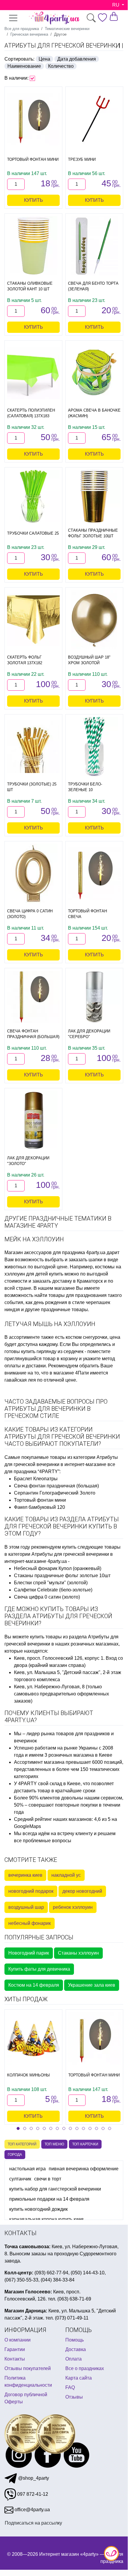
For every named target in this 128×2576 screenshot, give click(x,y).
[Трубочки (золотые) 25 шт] (33, 747)
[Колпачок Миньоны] (33, 2038)
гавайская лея (20, 1380)
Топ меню (54, 2144)
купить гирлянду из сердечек (52, 1351)
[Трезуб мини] (94, 119)
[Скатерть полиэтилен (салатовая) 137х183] (33, 373)
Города (15, 2155)
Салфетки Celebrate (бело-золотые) (53, 1590)
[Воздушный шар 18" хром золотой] (94, 620)
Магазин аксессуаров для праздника (45, 1252)
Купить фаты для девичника (39, 1969)
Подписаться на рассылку (33, 2523)
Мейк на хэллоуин (34, 1239)
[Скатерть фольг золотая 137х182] (33, 620)
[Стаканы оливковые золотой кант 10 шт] (33, 246)
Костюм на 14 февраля (34, 1985)
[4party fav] (102, 18)
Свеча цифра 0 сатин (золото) (47, 1597)
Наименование (24, 66)
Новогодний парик (29, 1953)
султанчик (20, 2179)
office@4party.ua (32, 2510)
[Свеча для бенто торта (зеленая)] (94, 246)
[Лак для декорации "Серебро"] (94, 997)
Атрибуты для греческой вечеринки (62, 45)
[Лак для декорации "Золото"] (33, 1120)
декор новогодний (82, 1891)
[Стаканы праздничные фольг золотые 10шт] (94, 496)
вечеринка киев (25, 1875)
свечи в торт (48, 2179)
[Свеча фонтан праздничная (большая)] (33, 997)
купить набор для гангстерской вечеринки (55, 2189)
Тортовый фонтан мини (40, 1500)
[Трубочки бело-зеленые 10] (94, 747)
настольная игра (27, 2169)
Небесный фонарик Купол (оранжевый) (58, 1568)
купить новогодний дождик (38, 2209)
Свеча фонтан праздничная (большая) (56, 1486)
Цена (44, 59)
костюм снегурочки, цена (93, 1337)
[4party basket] (114, 16)
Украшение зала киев (92, 1985)
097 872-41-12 (32, 2494)
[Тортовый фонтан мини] (33, 119)
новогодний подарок (31, 1891)
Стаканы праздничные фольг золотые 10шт (62, 1576)
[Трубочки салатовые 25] (33, 496)
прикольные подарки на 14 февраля (49, 2199)
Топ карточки (85, 2144)
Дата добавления (77, 59)
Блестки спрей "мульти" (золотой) (51, 1583)
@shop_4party (33, 2478)
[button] (18, 2128)
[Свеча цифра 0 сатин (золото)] (33, 873)
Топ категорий (22, 2144)
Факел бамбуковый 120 (39, 1507)
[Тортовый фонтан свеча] (94, 874)
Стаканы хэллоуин (78, 1953)
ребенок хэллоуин (73, 1907)
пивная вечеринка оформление (84, 2169)
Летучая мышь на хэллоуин (50, 1324)
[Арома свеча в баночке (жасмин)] (94, 373)
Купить (34, 200)
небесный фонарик (30, 1923)
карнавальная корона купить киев (46, 2219)
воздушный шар (26, 1907)
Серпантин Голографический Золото (55, 1493)
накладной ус (66, 1875)
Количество (61, 66)
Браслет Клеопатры (36, 1479)
